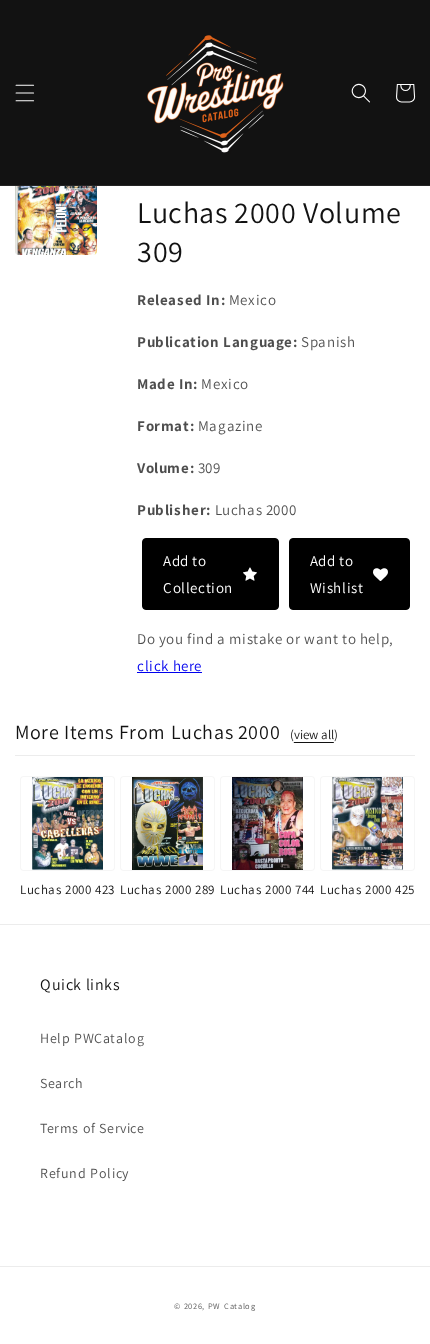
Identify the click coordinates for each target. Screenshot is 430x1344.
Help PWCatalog (92, 1038)
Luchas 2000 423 (67, 889)
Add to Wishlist (337, 574)
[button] (25, 93)
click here (169, 665)
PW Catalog (232, 1305)
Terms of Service (92, 1128)
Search (62, 1083)
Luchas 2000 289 (167, 889)
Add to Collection (198, 574)
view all (314, 734)
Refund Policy (84, 1173)
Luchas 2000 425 (367, 889)
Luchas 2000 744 (267, 889)
